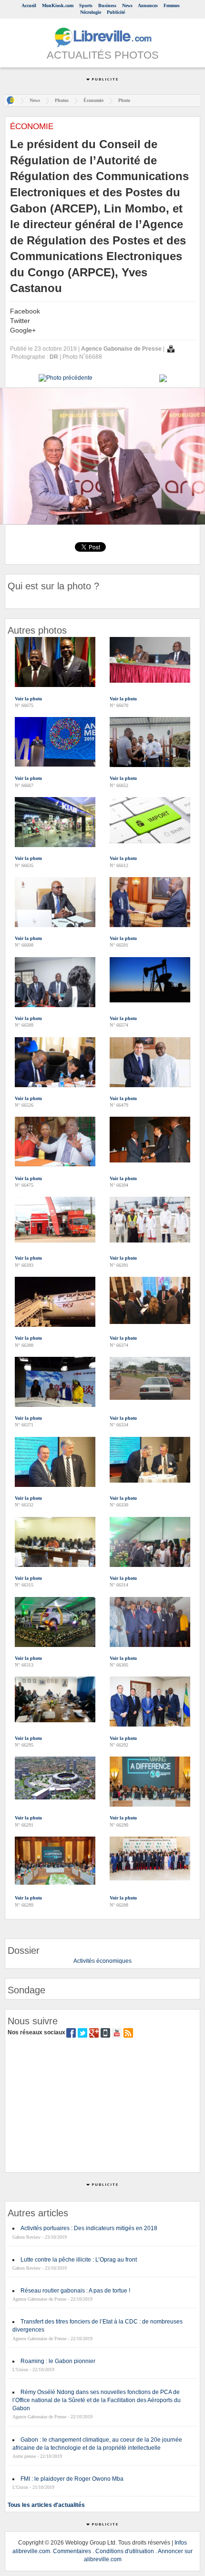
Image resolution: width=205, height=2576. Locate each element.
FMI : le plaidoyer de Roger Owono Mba (72, 2479)
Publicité (116, 12)
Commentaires (72, 2551)
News (127, 5)
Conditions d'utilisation (125, 2551)
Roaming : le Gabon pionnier (58, 2361)
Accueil (29, 5)
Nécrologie (91, 12)
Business (107, 5)
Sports (86, 5)
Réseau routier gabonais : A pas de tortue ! (75, 2291)
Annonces (148, 5)
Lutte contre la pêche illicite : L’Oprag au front (79, 2260)
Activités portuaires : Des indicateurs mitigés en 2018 (89, 2228)
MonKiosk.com (58, 5)
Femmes (172, 5)
